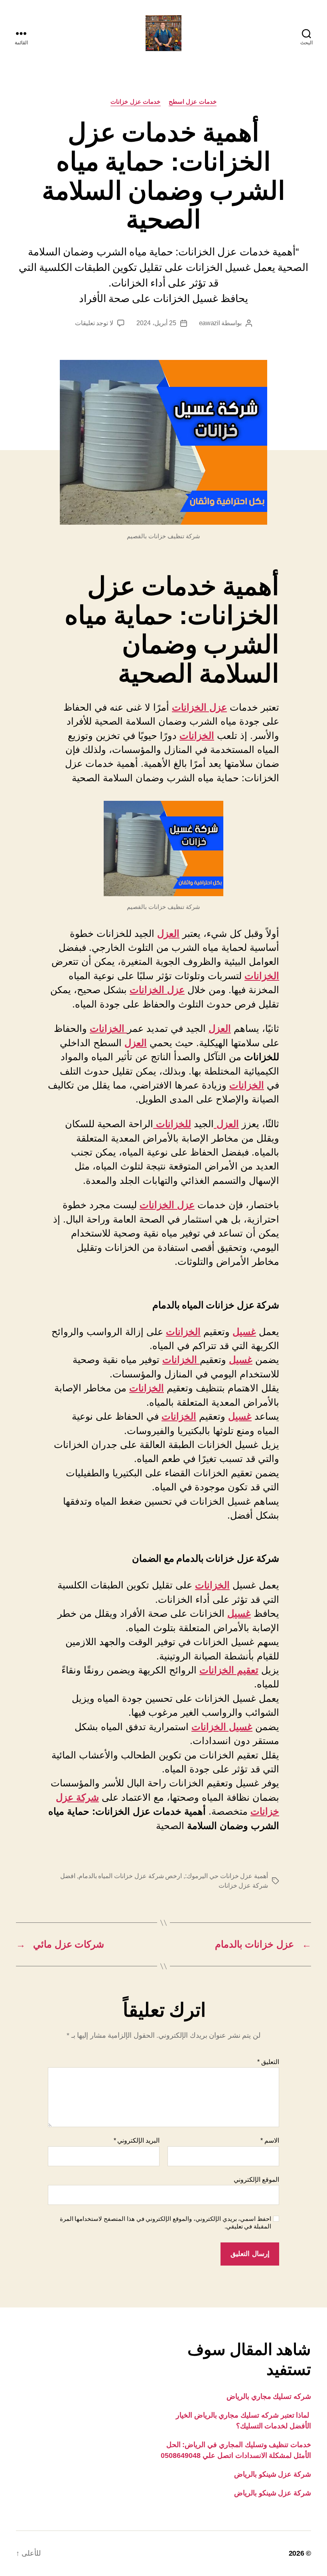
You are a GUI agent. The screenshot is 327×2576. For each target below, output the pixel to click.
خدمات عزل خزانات (135, 102)
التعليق (268, 2062)
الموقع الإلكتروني (256, 2180)
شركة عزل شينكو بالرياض (273, 2474)
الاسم (270, 2140)
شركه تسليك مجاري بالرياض (269, 2396)
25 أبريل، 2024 (156, 323)
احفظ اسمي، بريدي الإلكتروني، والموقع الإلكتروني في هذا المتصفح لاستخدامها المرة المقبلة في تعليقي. (165, 2222)
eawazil (210, 323)
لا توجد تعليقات (94, 323)
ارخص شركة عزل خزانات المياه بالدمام (130, 1876)
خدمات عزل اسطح (193, 102)
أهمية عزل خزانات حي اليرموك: (227, 1876)
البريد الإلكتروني (137, 2140)
